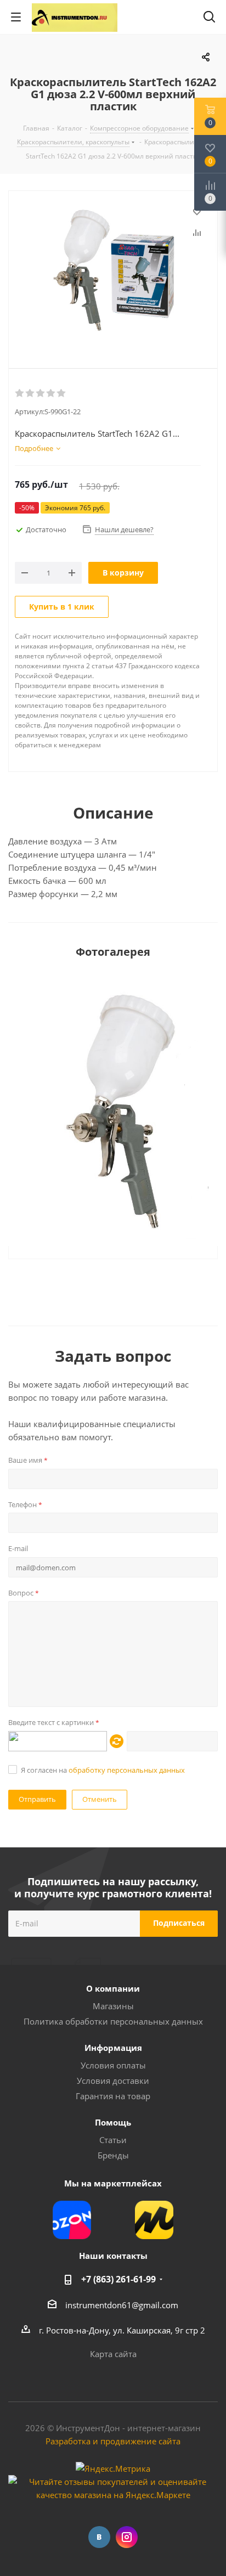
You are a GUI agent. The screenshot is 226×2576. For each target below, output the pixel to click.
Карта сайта (113, 2354)
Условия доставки (113, 2081)
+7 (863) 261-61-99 (118, 2279)
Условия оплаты (113, 2065)
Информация (113, 2048)
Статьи (113, 2140)
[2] (30, 393)
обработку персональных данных (127, 1770)
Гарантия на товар (113, 2096)
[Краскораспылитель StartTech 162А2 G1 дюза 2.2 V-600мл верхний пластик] (113, 270)
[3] (41, 393)
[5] (62, 393)
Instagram (127, 2537)
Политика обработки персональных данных (113, 2021)
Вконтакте (99, 2537)
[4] (51, 393)
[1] (20, 393)
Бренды (113, 2155)
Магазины (113, 2006)
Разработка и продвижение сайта (113, 2441)
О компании (113, 1988)
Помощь (113, 2122)
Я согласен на (103, 1770)
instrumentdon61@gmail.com (122, 2305)
